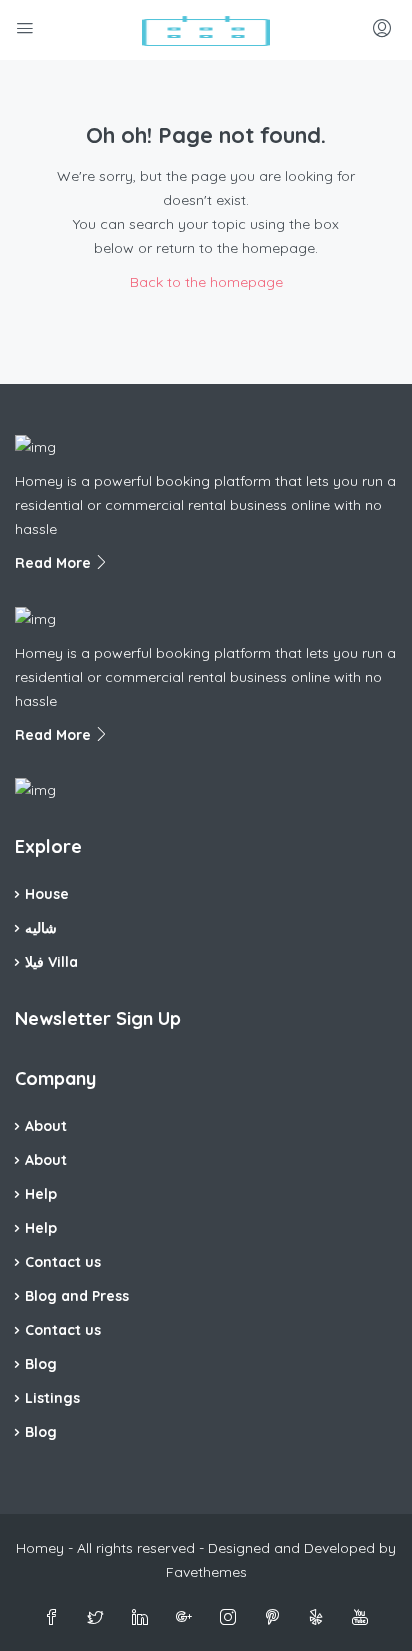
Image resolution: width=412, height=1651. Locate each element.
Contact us (63, 1262)
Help (41, 1194)
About (46, 1126)
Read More (55, 563)
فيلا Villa (51, 962)
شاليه (41, 928)
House (47, 894)
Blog (41, 1364)
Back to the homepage (206, 282)
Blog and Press (77, 1296)
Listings (52, 1398)
